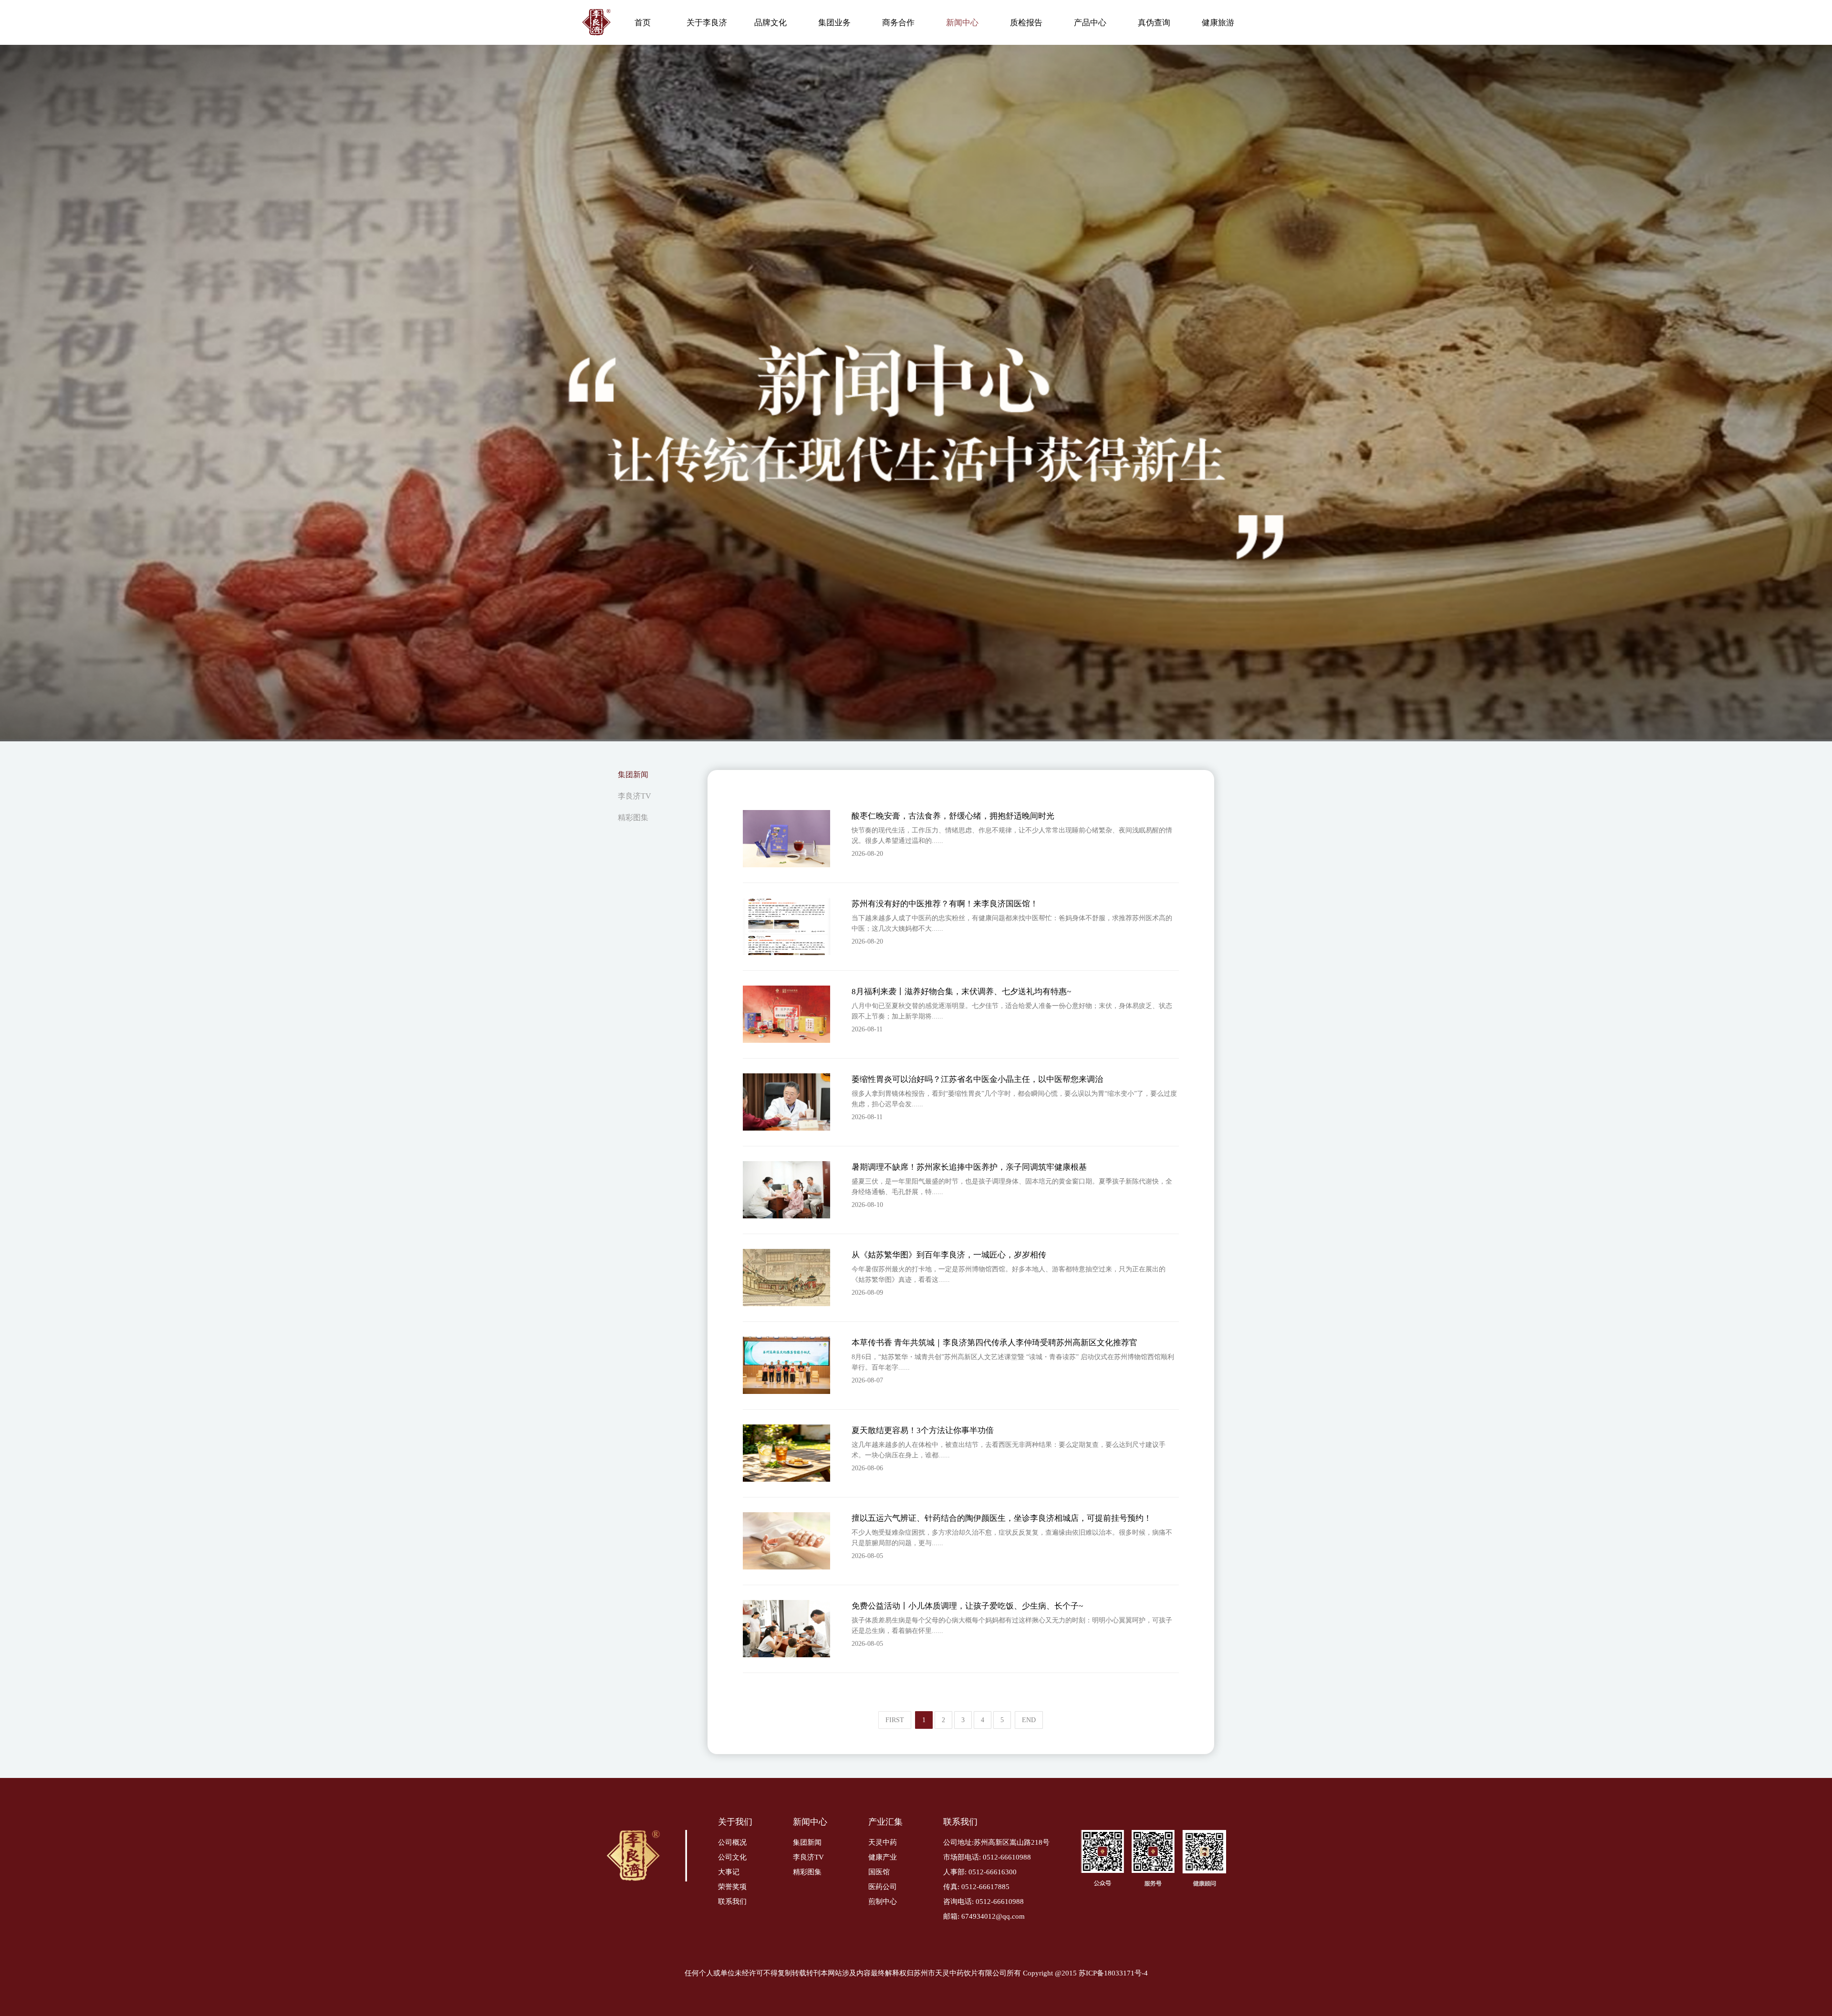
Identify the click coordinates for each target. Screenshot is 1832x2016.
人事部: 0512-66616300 (980, 1872)
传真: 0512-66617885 (976, 1887)
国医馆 (879, 1872)
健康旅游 (1218, 23)
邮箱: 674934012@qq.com (984, 1916)
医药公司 (883, 1887)
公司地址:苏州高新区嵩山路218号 (996, 1842)
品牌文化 (770, 23)
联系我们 (732, 1902)
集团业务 (834, 23)
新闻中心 (962, 23)
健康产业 (883, 1857)
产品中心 (1090, 23)
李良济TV (635, 796)
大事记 (729, 1872)
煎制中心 (883, 1902)
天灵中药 (883, 1842)
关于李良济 (707, 23)
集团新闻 (633, 774)
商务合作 (898, 23)
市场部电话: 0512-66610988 (987, 1857)
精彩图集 (633, 817)
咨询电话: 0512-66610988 (984, 1902)
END (1029, 1720)
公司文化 (732, 1857)
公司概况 (732, 1842)
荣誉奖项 (732, 1887)
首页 (643, 23)
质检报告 (1026, 23)
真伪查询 (1154, 23)
